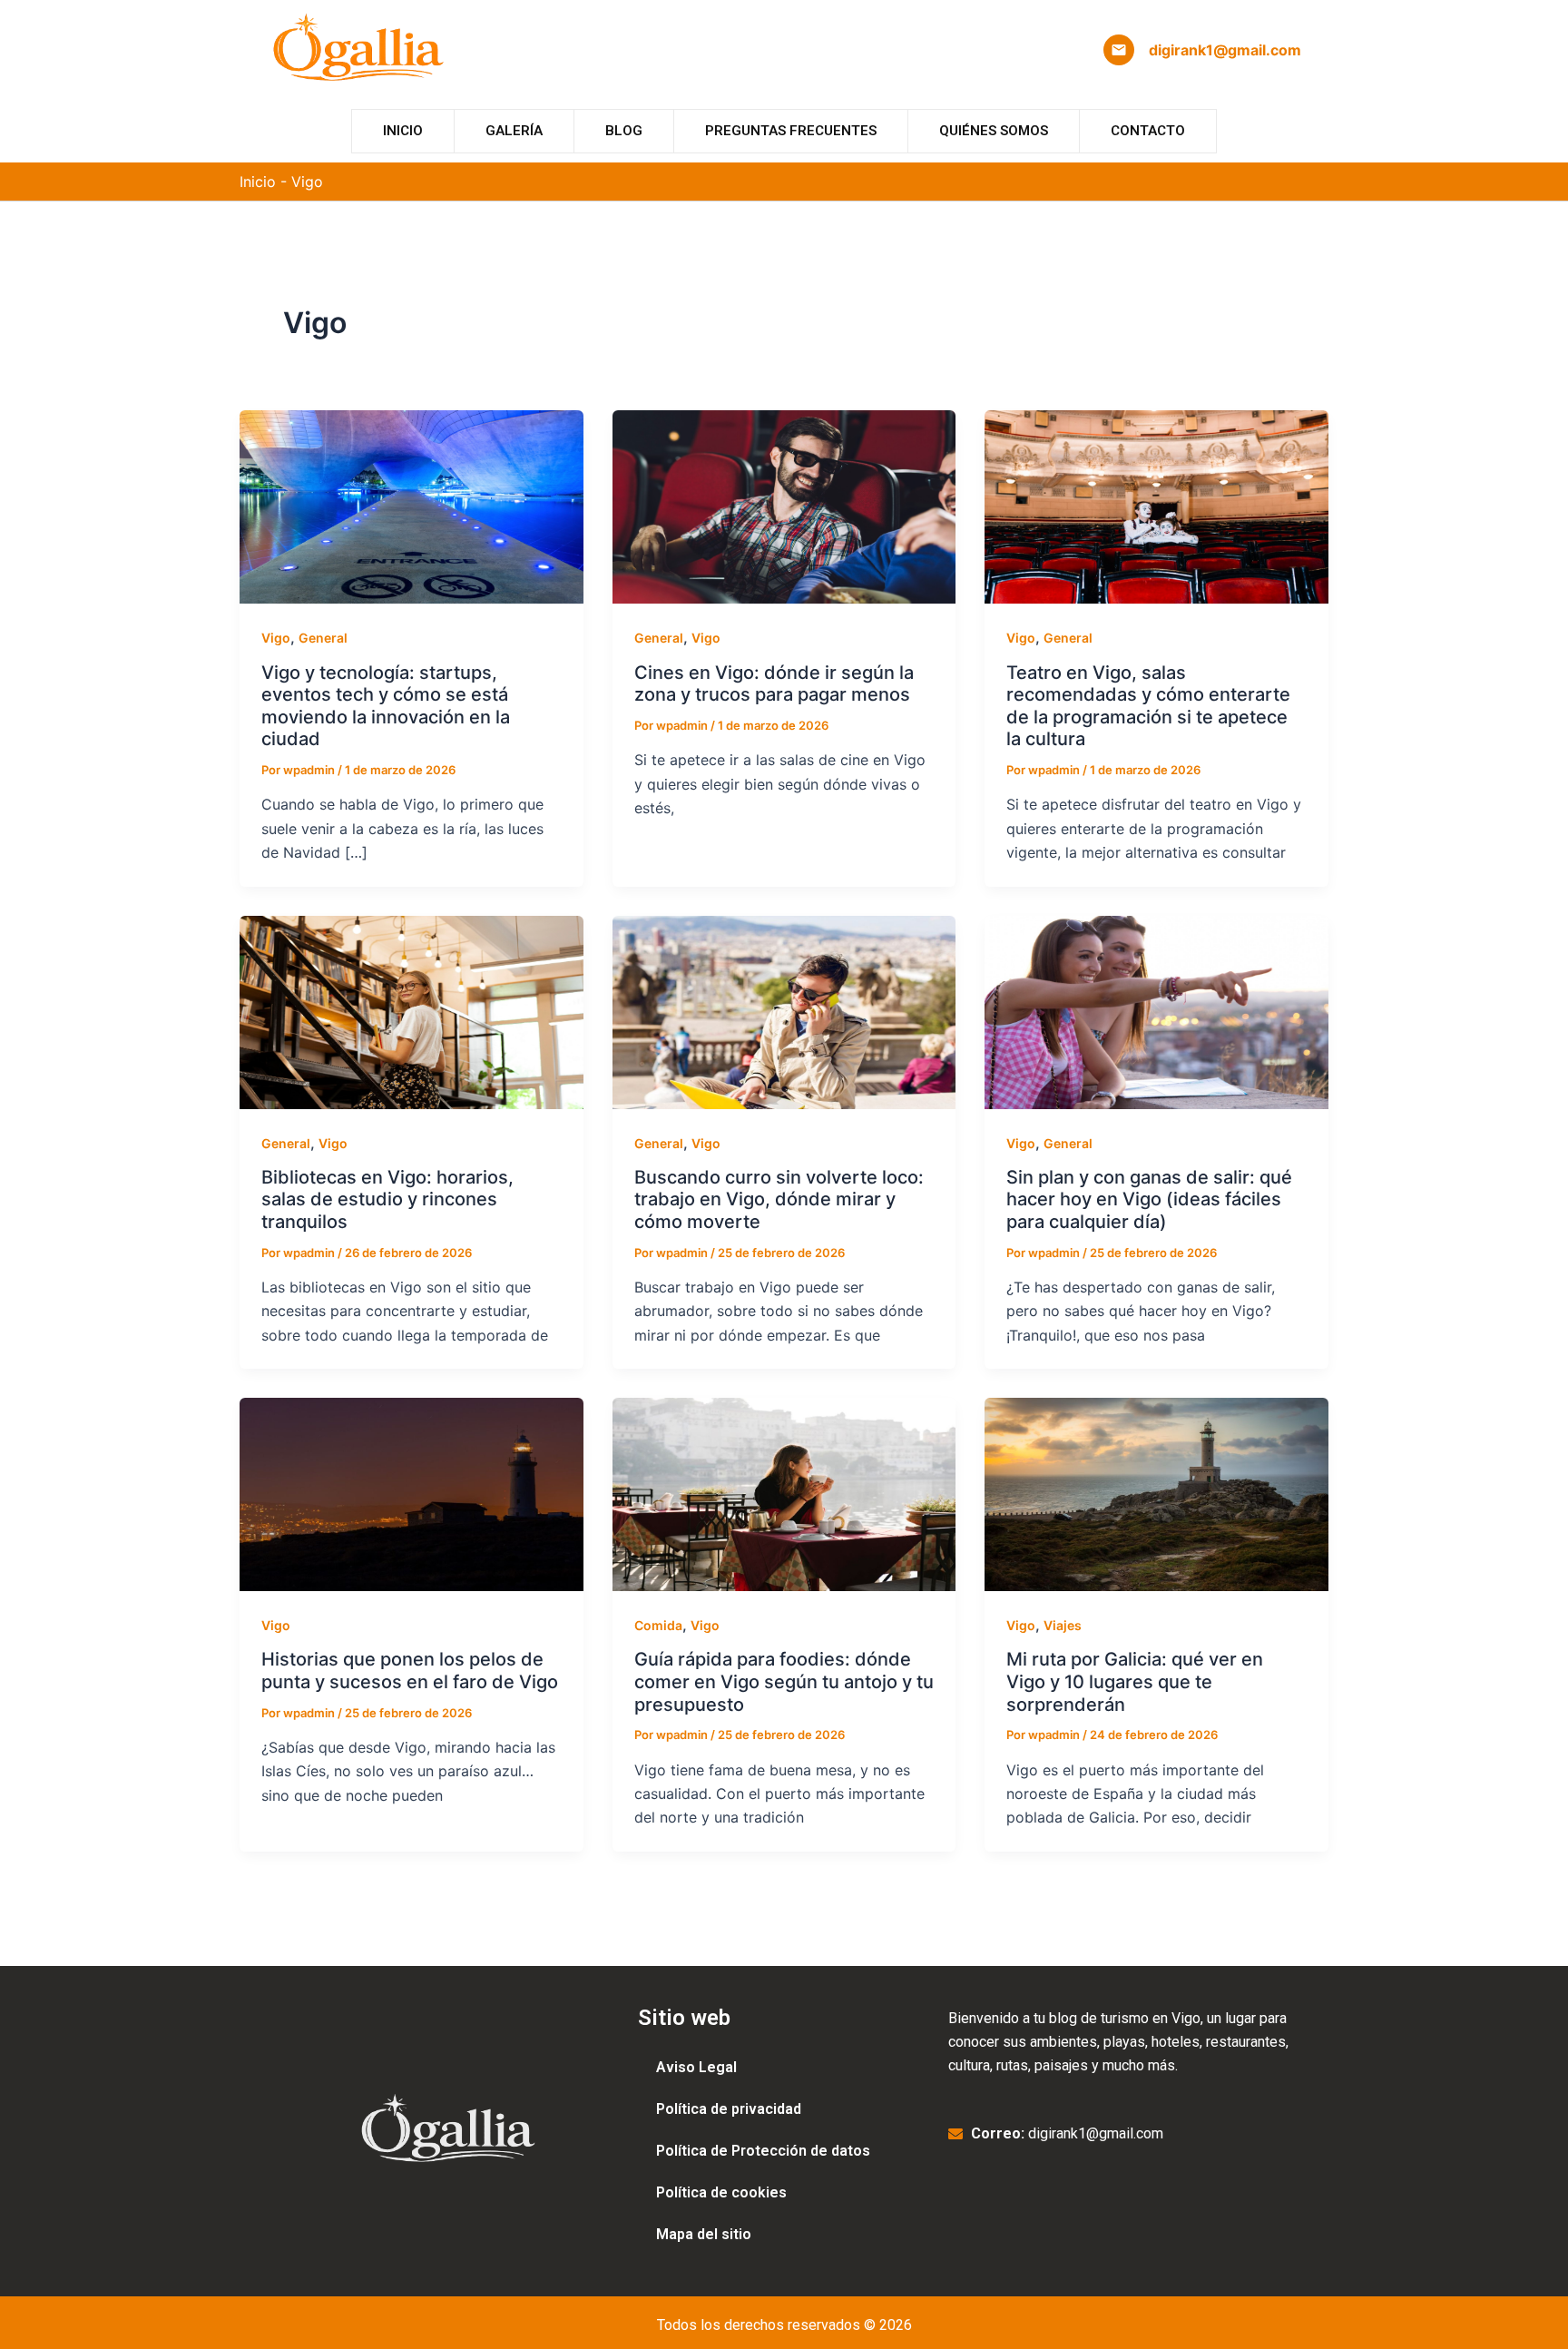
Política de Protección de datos (763, 2151)
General (323, 638)
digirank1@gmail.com (1225, 50)
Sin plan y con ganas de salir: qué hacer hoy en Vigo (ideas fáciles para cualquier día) (1149, 1199)
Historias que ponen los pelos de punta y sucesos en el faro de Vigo (410, 1671)
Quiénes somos (994, 131)
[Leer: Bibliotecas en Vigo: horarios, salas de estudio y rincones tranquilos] (412, 1011)
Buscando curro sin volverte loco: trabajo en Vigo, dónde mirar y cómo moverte (779, 1199)
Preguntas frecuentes (791, 131)
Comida (658, 1625)
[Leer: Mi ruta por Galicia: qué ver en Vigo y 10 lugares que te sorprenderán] (1156, 1493)
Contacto (1148, 131)
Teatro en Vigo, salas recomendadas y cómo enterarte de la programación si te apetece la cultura (1148, 706)
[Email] (1119, 50)
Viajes (1063, 1625)
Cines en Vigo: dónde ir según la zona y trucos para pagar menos (774, 684)
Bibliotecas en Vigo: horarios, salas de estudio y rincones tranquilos (387, 1199)
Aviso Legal (696, 2067)
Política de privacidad (729, 2109)
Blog (624, 131)
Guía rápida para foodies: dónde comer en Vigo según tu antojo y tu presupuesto (784, 1681)
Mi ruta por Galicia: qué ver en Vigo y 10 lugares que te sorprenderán (1135, 1681)
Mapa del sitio (704, 2234)
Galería (514, 131)
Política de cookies (721, 2192)
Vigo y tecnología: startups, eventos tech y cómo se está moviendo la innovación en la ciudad (386, 706)
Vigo (276, 638)
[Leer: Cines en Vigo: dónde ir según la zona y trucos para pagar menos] (784, 506)
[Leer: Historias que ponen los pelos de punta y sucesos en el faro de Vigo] (412, 1493)
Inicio (403, 131)
